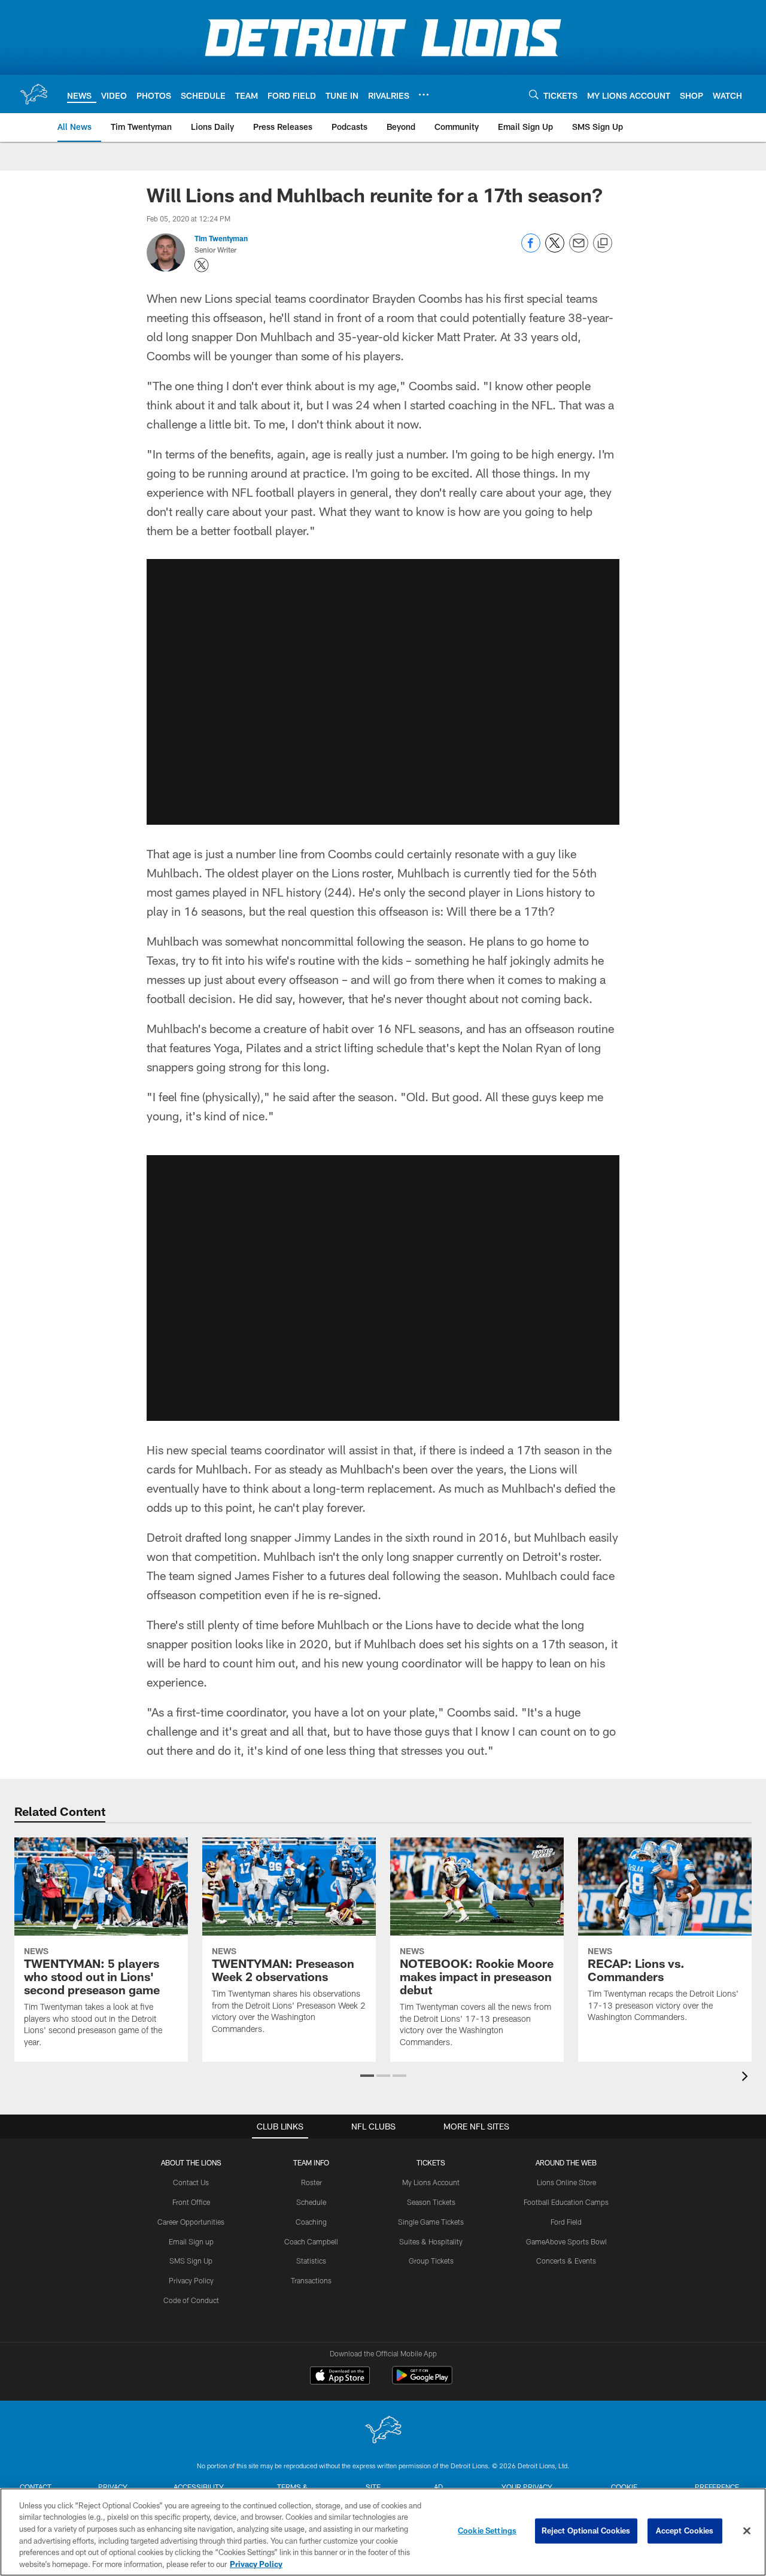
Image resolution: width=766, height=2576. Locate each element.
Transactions (311, 2280)
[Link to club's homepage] (34, 94)
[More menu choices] (424, 95)
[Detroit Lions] (383, 2431)
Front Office (191, 2202)
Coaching (311, 2222)
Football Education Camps (566, 2202)
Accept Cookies (685, 2531)
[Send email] (579, 249)
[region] (383, 2532)
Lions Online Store (566, 2182)
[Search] (534, 94)
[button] (367, 2076)
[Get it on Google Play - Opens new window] (422, 2381)
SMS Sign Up (191, 2261)
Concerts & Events (566, 2261)
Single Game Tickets (431, 2222)
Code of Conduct (191, 2300)
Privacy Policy (191, 2280)
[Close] (747, 2531)
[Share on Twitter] (555, 249)
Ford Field (566, 2222)
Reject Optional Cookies (586, 2531)
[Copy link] (603, 244)
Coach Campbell (311, 2241)
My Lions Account (431, 2182)
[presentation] (747, 2078)
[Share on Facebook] (531, 249)
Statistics (311, 2261)
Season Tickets (431, 2202)
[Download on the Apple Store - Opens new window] (340, 2377)
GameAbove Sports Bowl (566, 2241)
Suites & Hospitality (431, 2241)
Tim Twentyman (221, 238)
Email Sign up (191, 2241)
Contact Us (191, 2182)
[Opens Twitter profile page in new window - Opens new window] (202, 265)
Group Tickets (431, 2261)
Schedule (311, 2202)
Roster (311, 2182)
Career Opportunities (191, 2222)
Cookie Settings (487, 2531)
